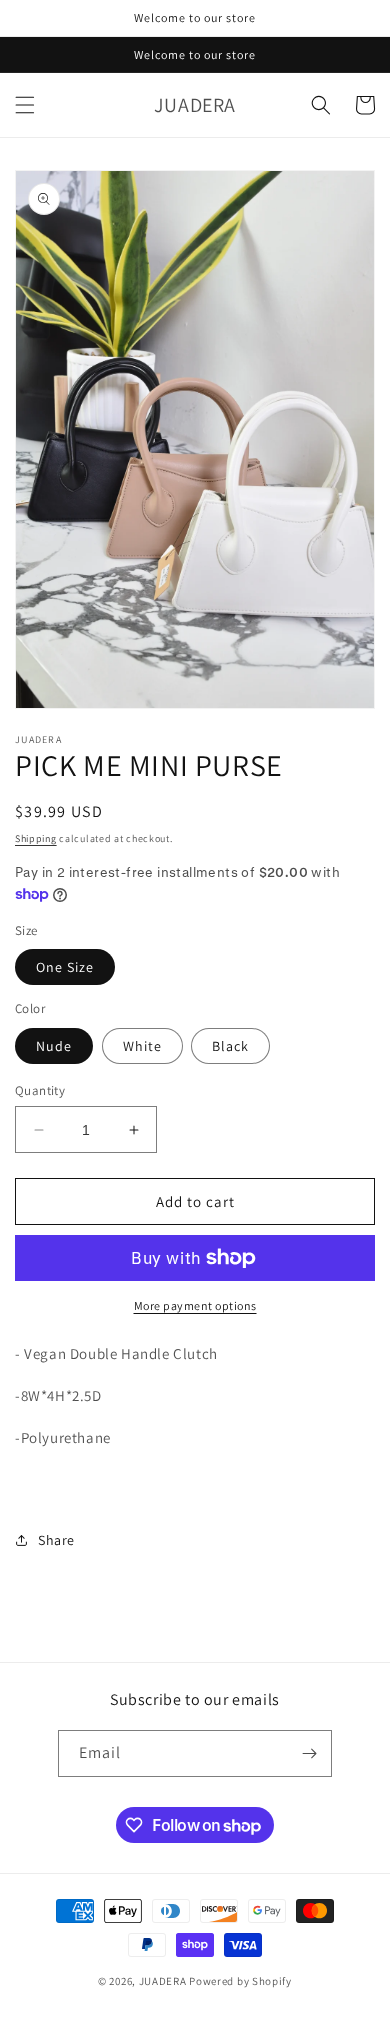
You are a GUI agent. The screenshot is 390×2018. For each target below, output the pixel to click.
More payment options (195, 1305)
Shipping (36, 838)
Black (230, 1046)
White (142, 1046)
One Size (65, 967)
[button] (25, 105)
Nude (54, 1046)
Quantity (40, 1090)
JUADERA (163, 1981)
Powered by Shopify (240, 1981)
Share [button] (56, 1540)
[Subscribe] (309, 1753)
